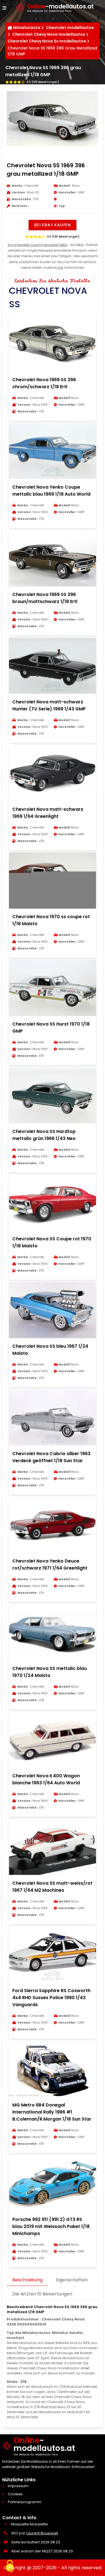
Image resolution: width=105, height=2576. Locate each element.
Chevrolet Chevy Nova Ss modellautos (47, 41)
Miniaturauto (27, 28)
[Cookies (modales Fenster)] (10, 2566)
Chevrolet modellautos (70, 28)
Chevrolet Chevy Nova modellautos (49, 34)
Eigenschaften (72, 2280)
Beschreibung (27, 2280)
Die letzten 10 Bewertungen (42, 2294)
